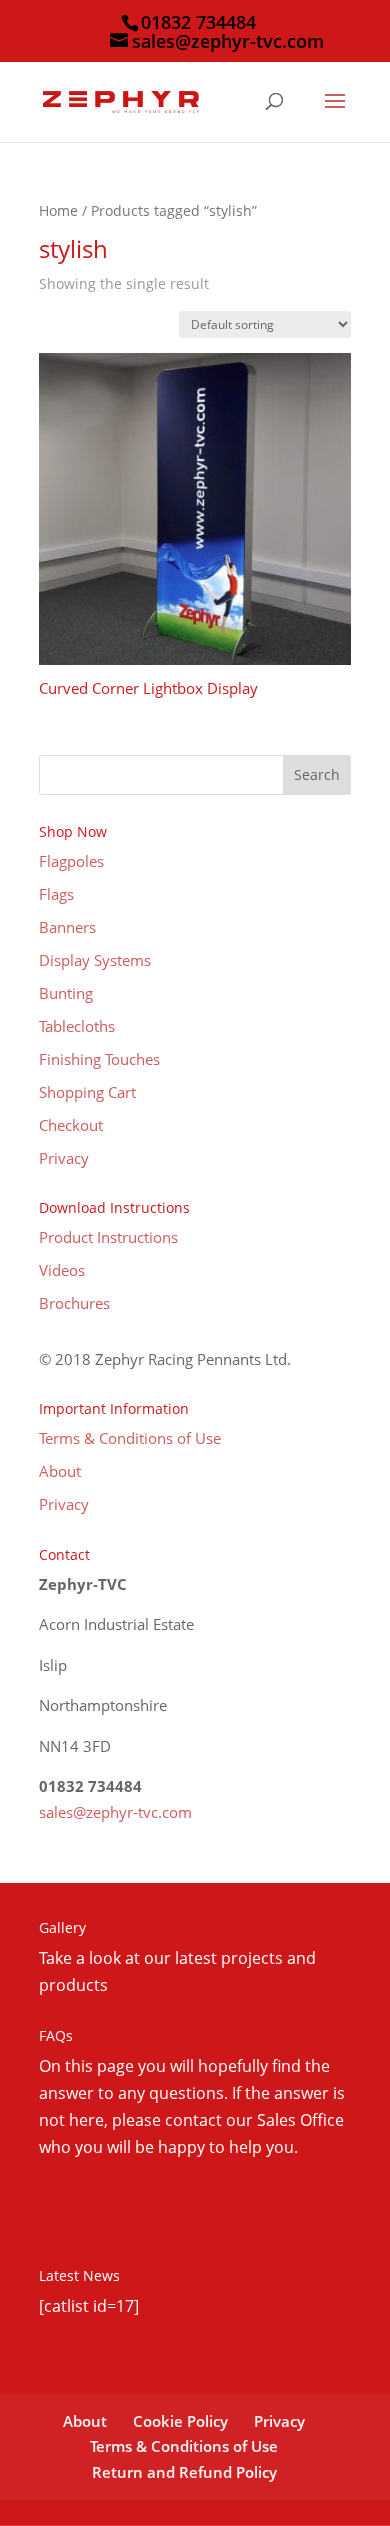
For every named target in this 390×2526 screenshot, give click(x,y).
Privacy (64, 1158)
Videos (62, 1270)
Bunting (66, 993)
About (60, 1471)
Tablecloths (77, 1026)
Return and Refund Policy (184, 2472)
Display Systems (95, 960)
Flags (56, 894)
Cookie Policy (180, 2421)
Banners (67, 927)
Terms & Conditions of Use (130, 1438)
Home (58, 210)
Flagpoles (71, 861)
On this (68, 2066)
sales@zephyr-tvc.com (115, 1812)
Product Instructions (108, 1237)
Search (317, 774)
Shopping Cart (87, 1092)
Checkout (71, 1125)
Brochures (74, 1303)
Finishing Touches (99, 1059)
